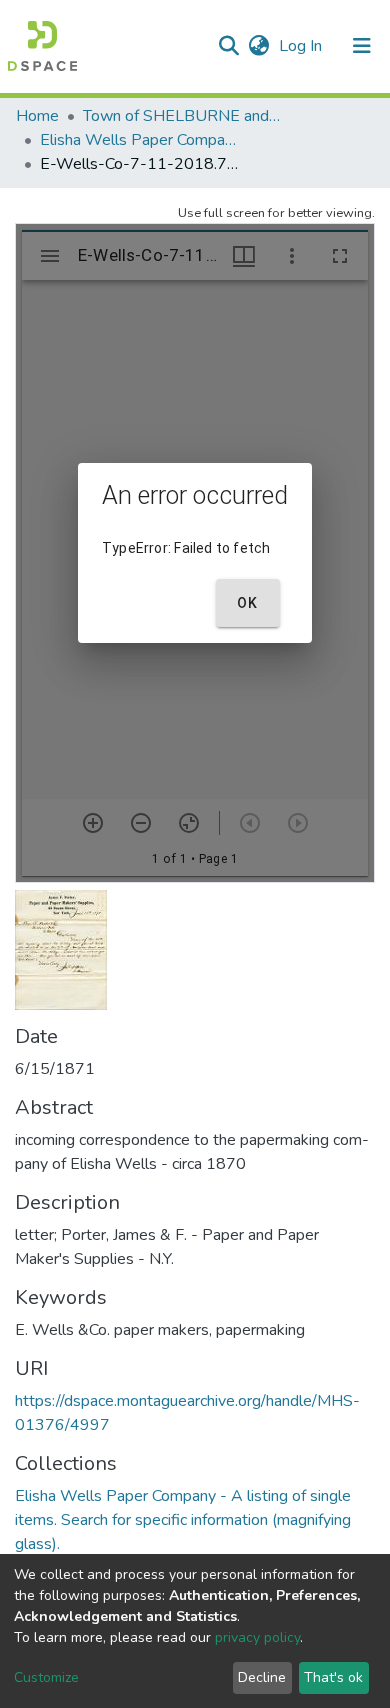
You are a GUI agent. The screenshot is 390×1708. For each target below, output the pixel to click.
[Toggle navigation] (362, 46)
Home (37, 116)
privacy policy (257, 1637)
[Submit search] (228, 46)
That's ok (333, 1677)
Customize (46, 1677)
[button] (258, 46)
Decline (262, 1677)
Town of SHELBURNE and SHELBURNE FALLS (183, 116)
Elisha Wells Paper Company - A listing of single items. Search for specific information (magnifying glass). (140, 140)
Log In (302, 46)
